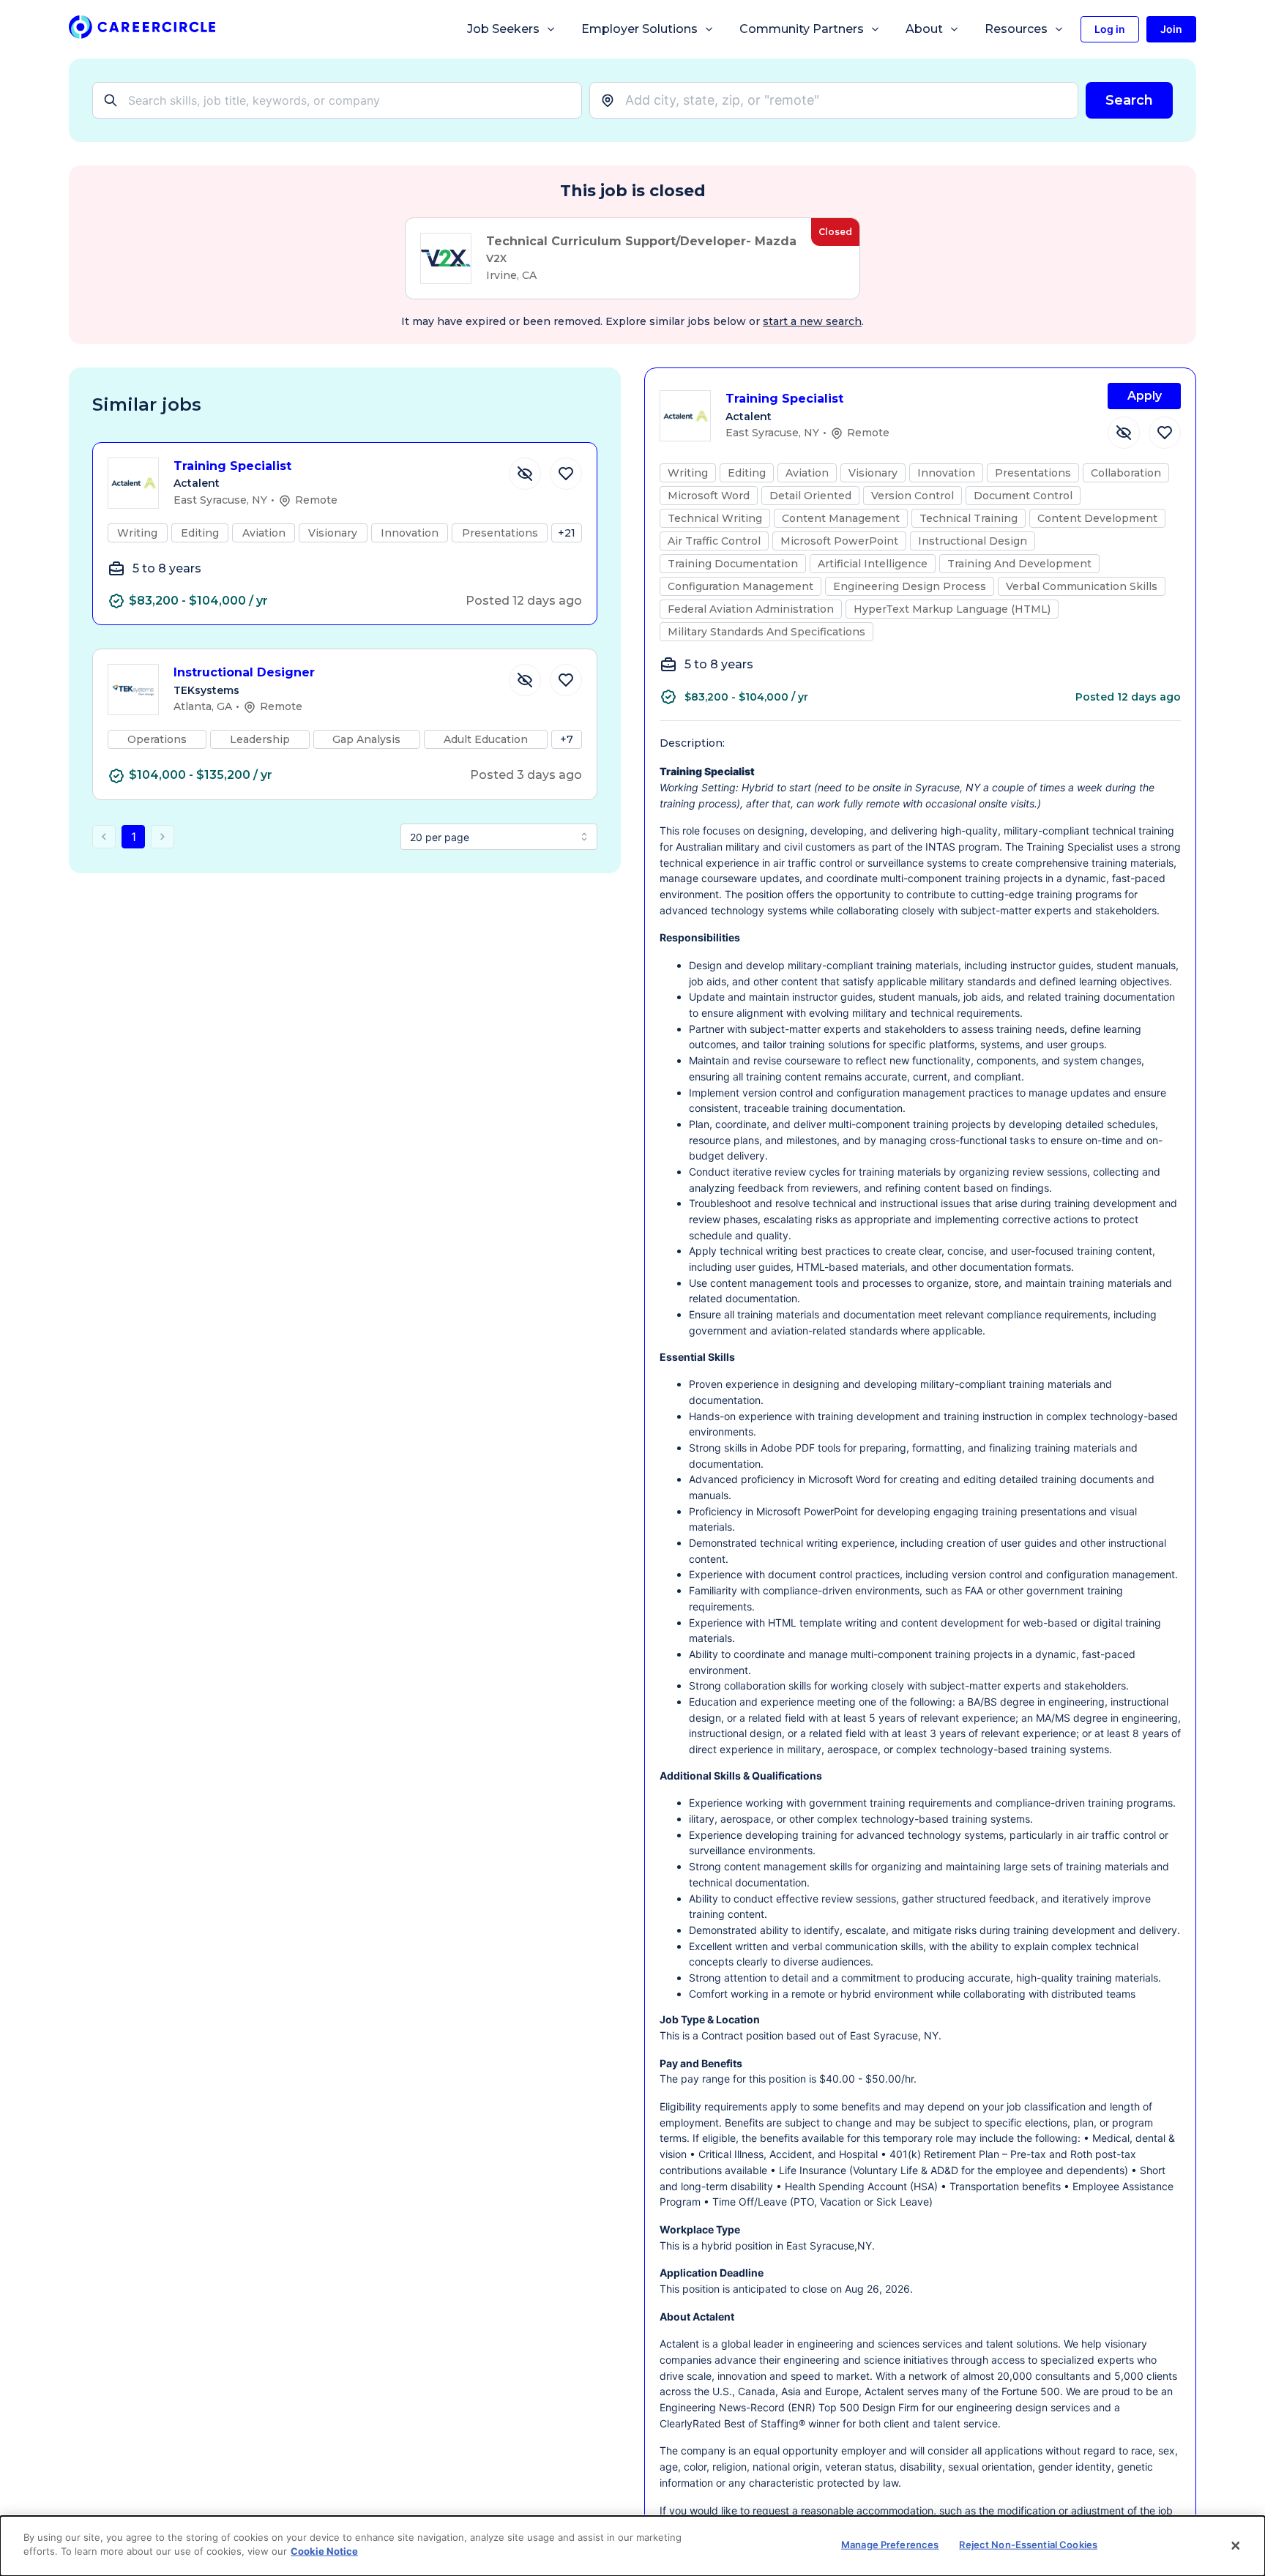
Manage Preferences (890, 2545)
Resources (1016, 29)
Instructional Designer (244, 672)
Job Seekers (503, 29)
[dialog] (632, 2546)
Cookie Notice (324, 2551)
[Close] (1236, 2546)
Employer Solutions (639, 29)
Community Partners (802, 29)
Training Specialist (232, 466)
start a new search (812, 321)
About (924, 29)
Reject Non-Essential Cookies (1028, 2545)
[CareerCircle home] (142, 30)
